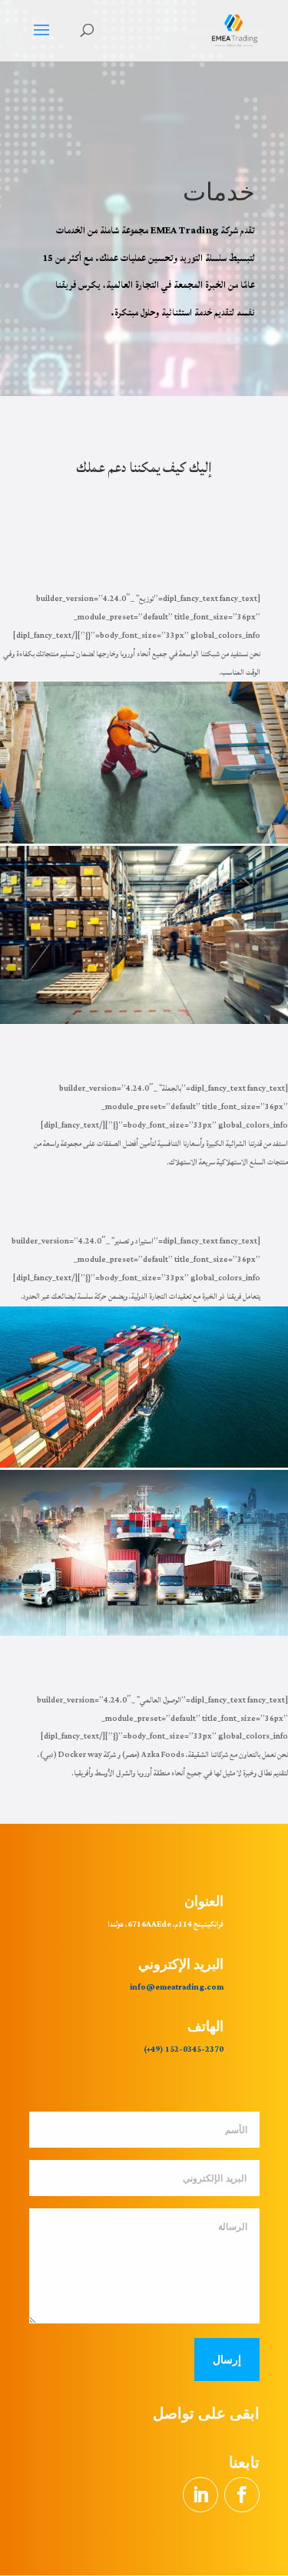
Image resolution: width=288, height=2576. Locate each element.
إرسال (227, 2359)
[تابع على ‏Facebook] (242, 2495)
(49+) (154, 2049)
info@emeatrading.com (177, 1987)
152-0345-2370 (194, 2049)
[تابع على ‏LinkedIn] (200, 2495)
